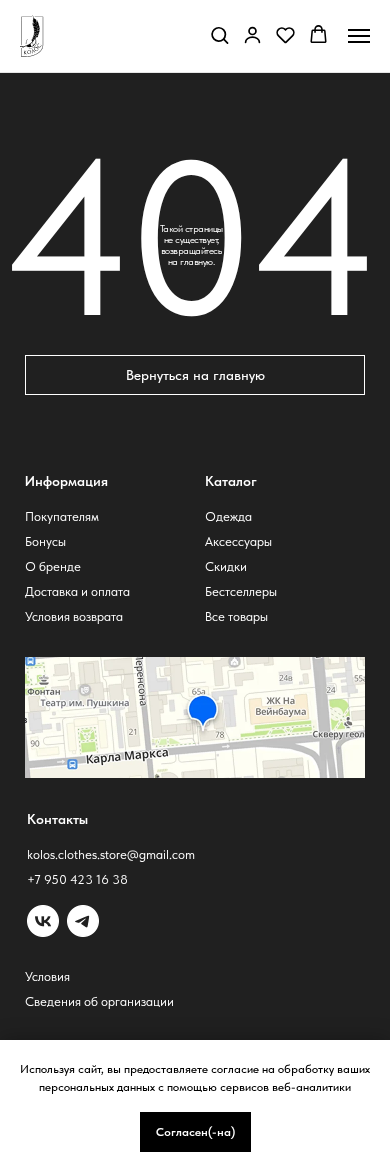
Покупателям (62, 516)
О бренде (53, 566)
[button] (219, 34)
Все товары (236, 616)
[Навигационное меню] (359, 36)
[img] (83, 921)
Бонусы (45, 541)
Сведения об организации (99, 1001)
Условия (47, 976)
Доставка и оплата (77, 591)
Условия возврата (74, 616)
